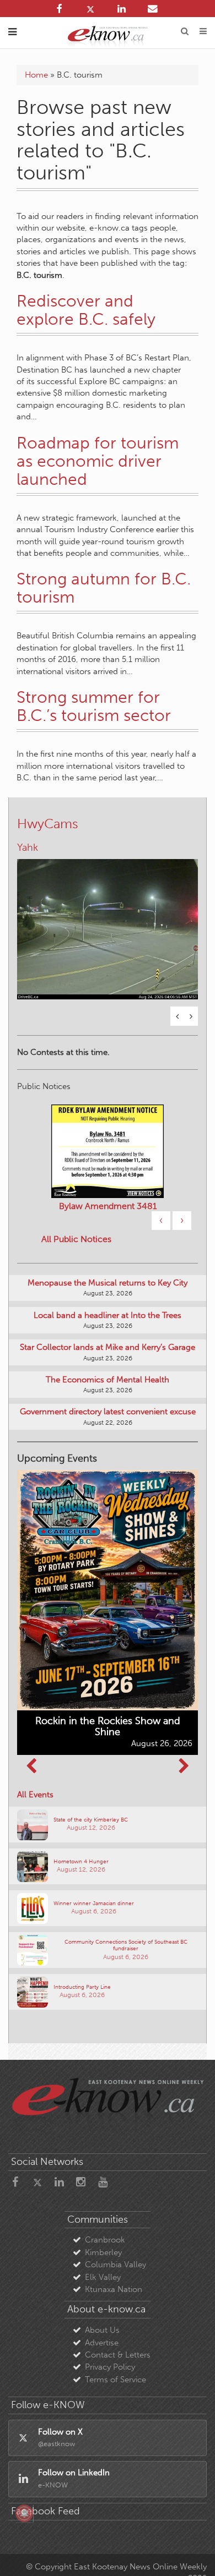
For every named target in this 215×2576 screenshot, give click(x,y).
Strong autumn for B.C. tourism (104, 588)
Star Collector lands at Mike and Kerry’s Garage (108, 1347)
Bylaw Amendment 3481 (108, 1206)
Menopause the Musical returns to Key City (108, 1283)
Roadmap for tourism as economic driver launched (98, 461)
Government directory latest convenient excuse (108, 1412)
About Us (102, 2330)
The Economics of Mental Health (108, 1380)
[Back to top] (192, 2553)
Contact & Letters (118, 2355)
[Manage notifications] (24, 2513)
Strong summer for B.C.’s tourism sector (94, 706)
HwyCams (48, 824)
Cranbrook (105, 2240)
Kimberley (103, 2252)
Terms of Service (115, 2380)
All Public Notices (76, 1239)
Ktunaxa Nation (114, 2289)
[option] (108, 922)
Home (36, 75)
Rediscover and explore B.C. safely (86, 310)
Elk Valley (103, 2277)
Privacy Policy (110, 2367)
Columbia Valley (115, 2265)
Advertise (102, 2343)
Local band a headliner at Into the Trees (108, 1315)
